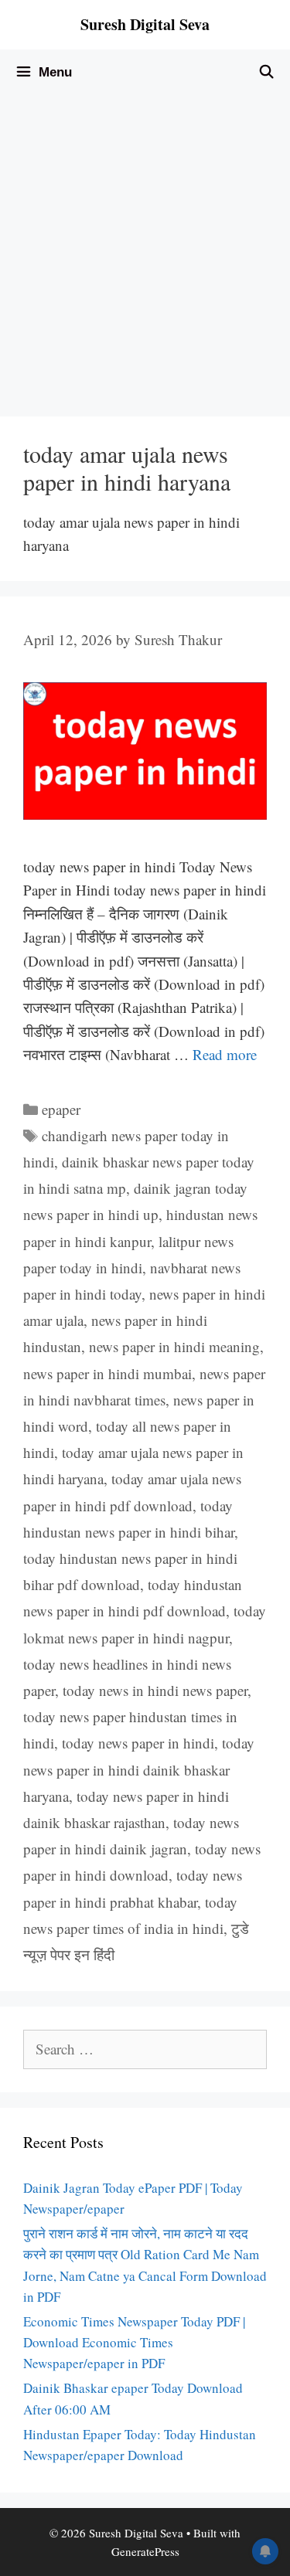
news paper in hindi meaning (174, 1346)
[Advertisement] (145, 248)
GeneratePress (145, 2551)
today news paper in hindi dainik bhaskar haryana (139, 1769)
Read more (225, 1054)
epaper (61, 1109)
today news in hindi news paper (155, 1690)
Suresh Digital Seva (145, 24)
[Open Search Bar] (266, 73)
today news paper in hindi (138, 1743)
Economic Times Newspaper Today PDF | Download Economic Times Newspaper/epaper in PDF (134, 2342)
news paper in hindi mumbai (107, 1373)
